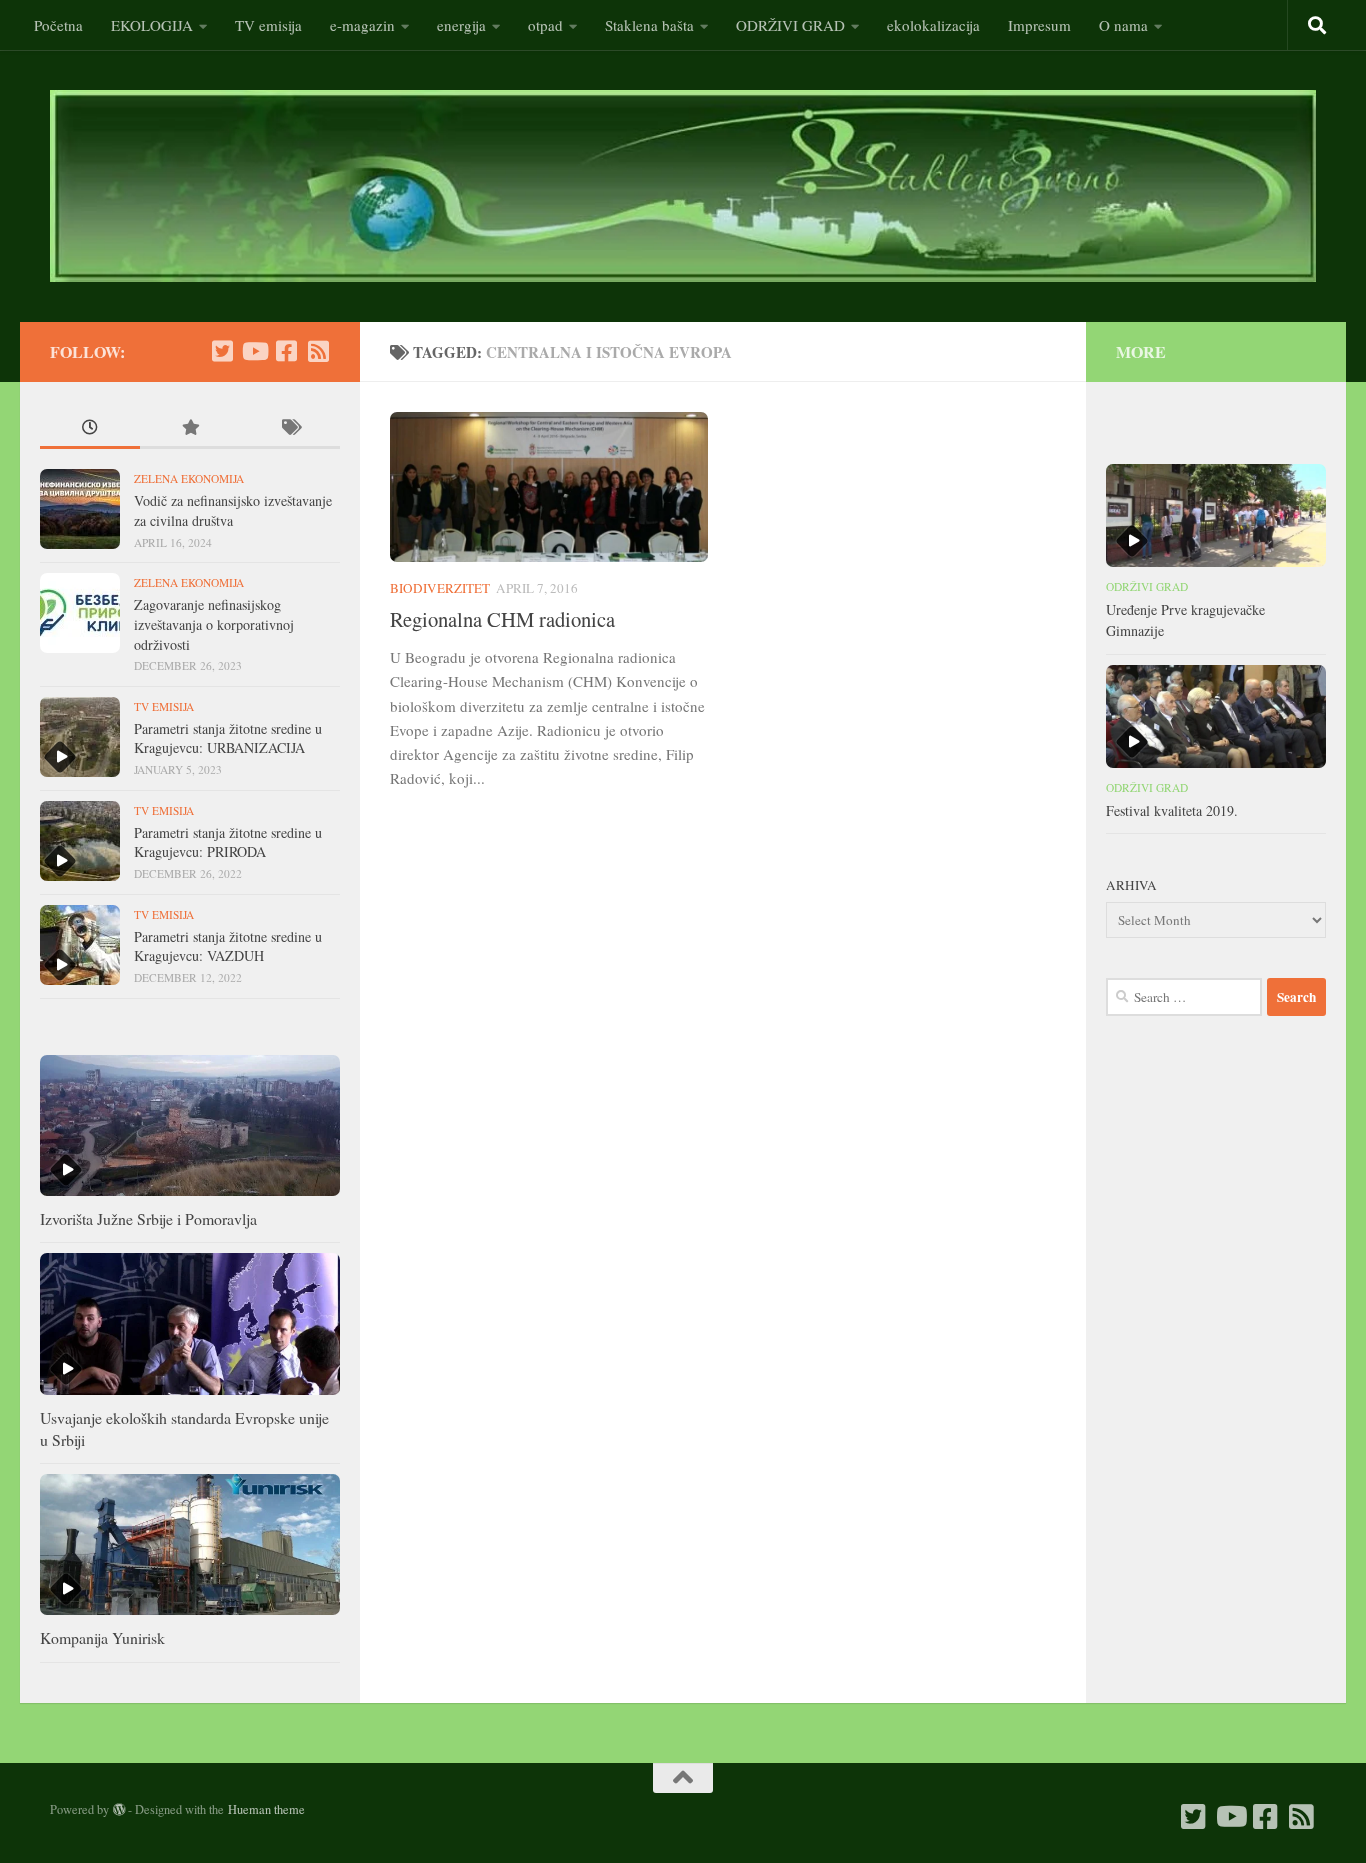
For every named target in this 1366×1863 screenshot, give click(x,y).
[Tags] (290, 429)
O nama (1123, 25)
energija (461, 25)
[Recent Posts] (90, 429)
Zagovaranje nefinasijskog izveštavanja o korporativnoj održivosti (214, 624)
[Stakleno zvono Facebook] (286, 351)
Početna (58, 25)
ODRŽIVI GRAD (790, 25)
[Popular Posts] (190, 429)
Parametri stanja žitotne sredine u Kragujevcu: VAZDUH (228, 946)
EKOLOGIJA (152, 25)
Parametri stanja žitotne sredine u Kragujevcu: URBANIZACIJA (228, 738)
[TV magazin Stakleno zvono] (254, 351)
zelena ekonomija (189, 478)
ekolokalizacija (933, 25)
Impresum (1039, 25)
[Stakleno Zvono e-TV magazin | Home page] (683, 186)
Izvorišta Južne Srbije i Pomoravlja (148, 1218)
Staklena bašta (649, 25)
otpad (545, 25)
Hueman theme (266, 1809)
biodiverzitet (440, 588)
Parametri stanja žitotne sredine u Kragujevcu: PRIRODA (228, 842)
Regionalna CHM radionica (502, 619)
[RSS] (318, 351)
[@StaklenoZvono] (222, 351)
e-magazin (362, 25)
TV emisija (268, 25)
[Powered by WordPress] (119, 1810)
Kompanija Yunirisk (102, 1637)
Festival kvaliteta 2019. (1172, 810)
